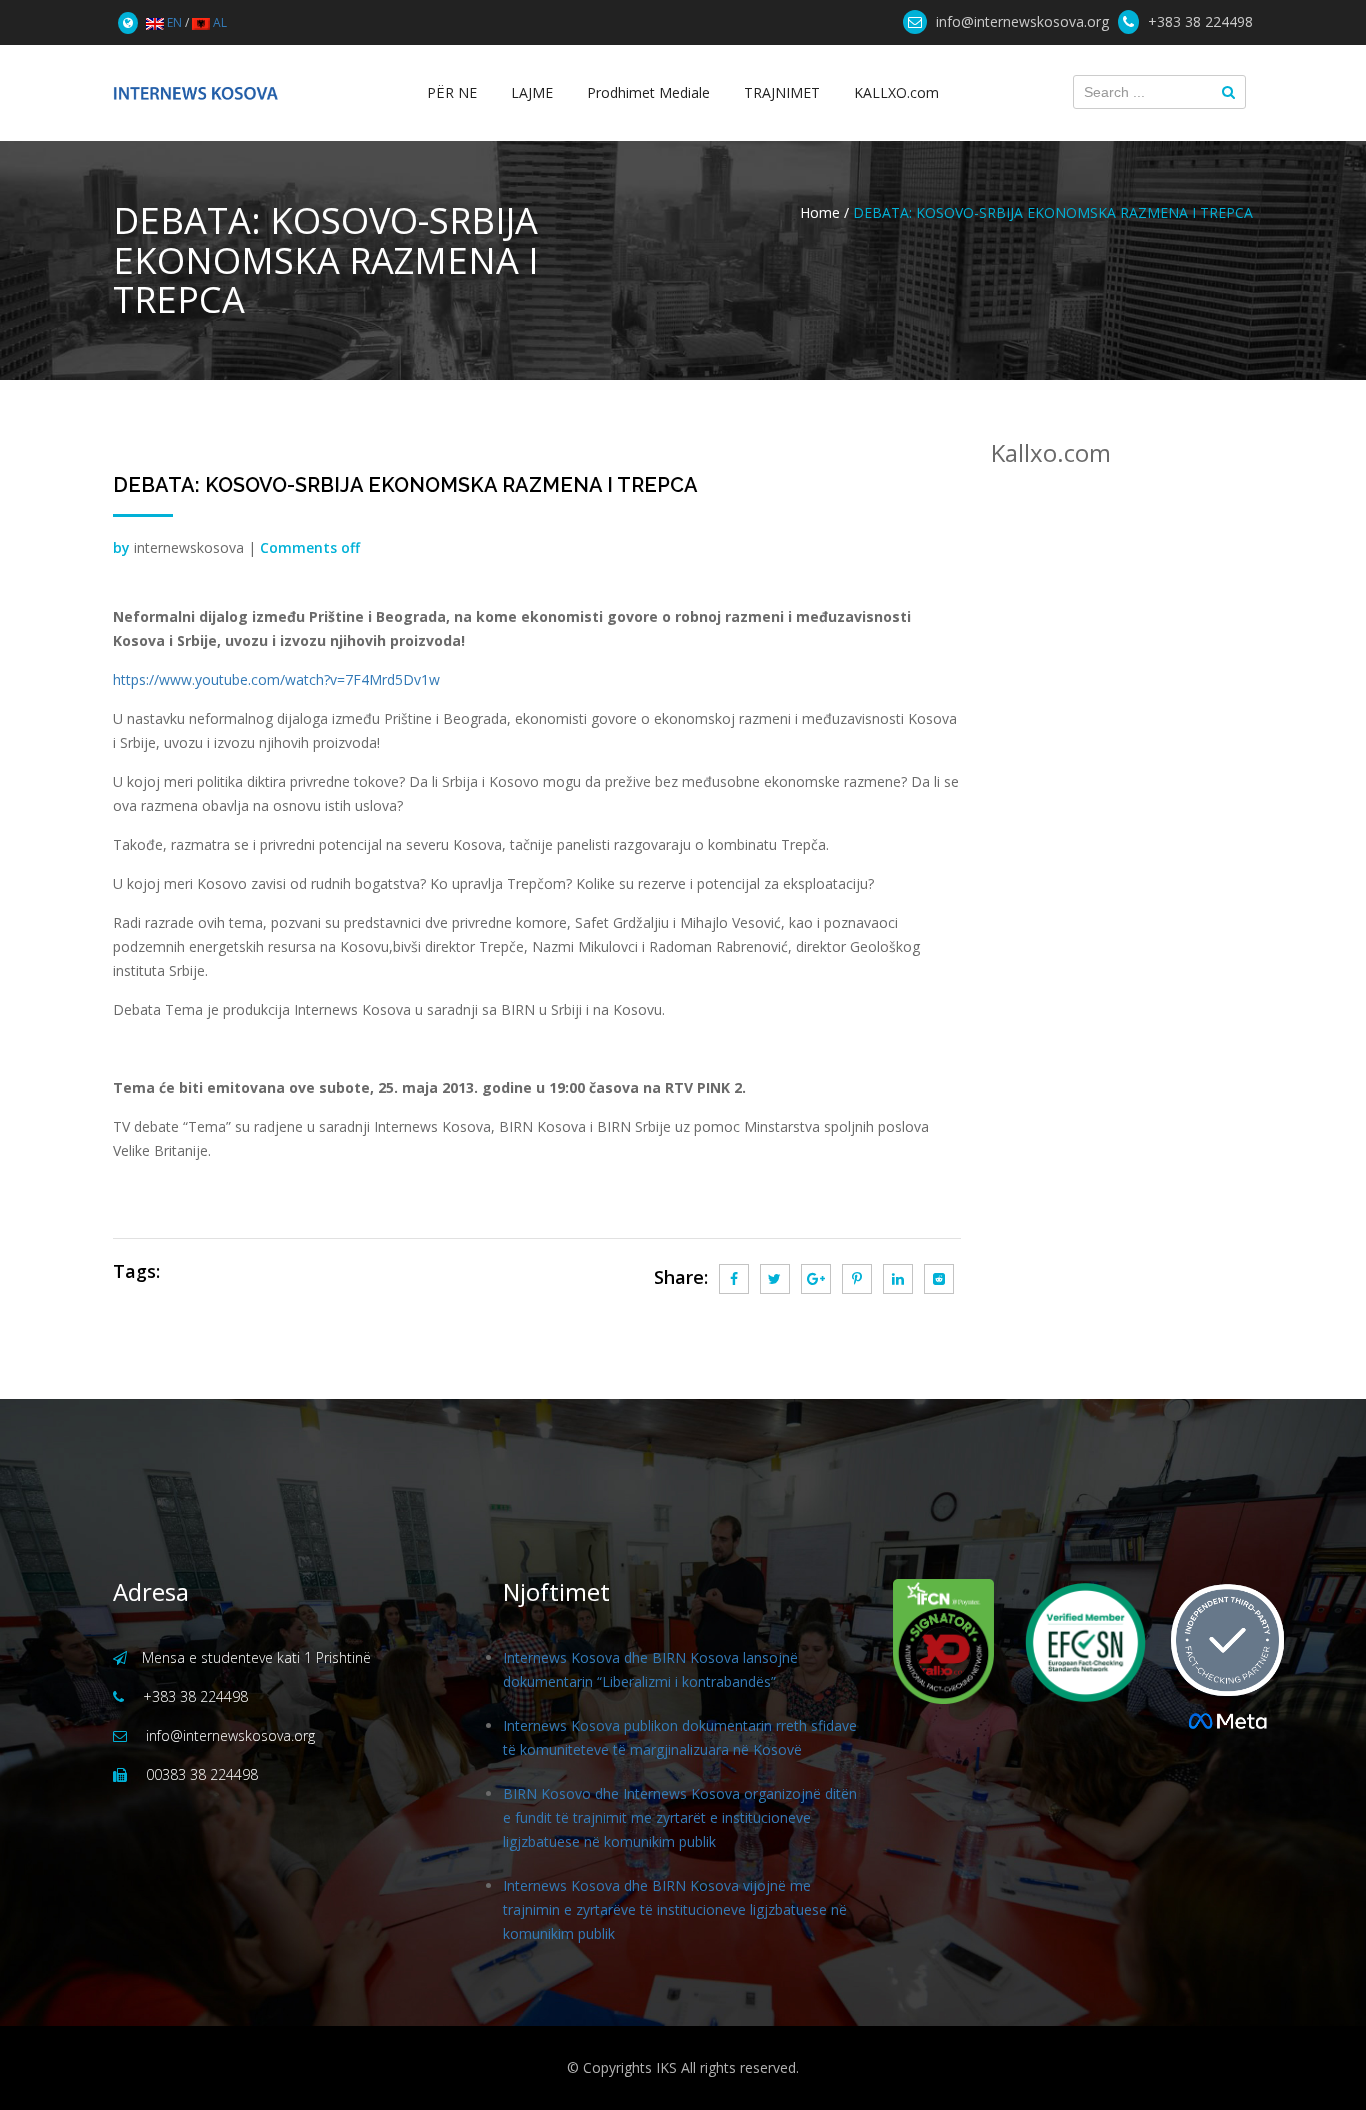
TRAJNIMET (782, 92)
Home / (824, 212)
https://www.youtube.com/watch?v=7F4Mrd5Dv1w (276, 679)
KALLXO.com (896, 92)
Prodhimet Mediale (648, 92)
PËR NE (452, 92)
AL (218, 22)
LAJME (532, 92)
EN (173, 22)
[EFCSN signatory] (1072, 1642)
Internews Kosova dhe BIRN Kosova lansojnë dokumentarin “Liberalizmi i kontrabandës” (650, 1669)
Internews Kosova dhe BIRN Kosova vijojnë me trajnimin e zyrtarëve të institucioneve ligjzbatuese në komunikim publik (675, 1909)
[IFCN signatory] (943, 1641)
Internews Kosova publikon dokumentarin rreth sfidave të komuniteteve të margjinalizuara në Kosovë (680, 1737)
